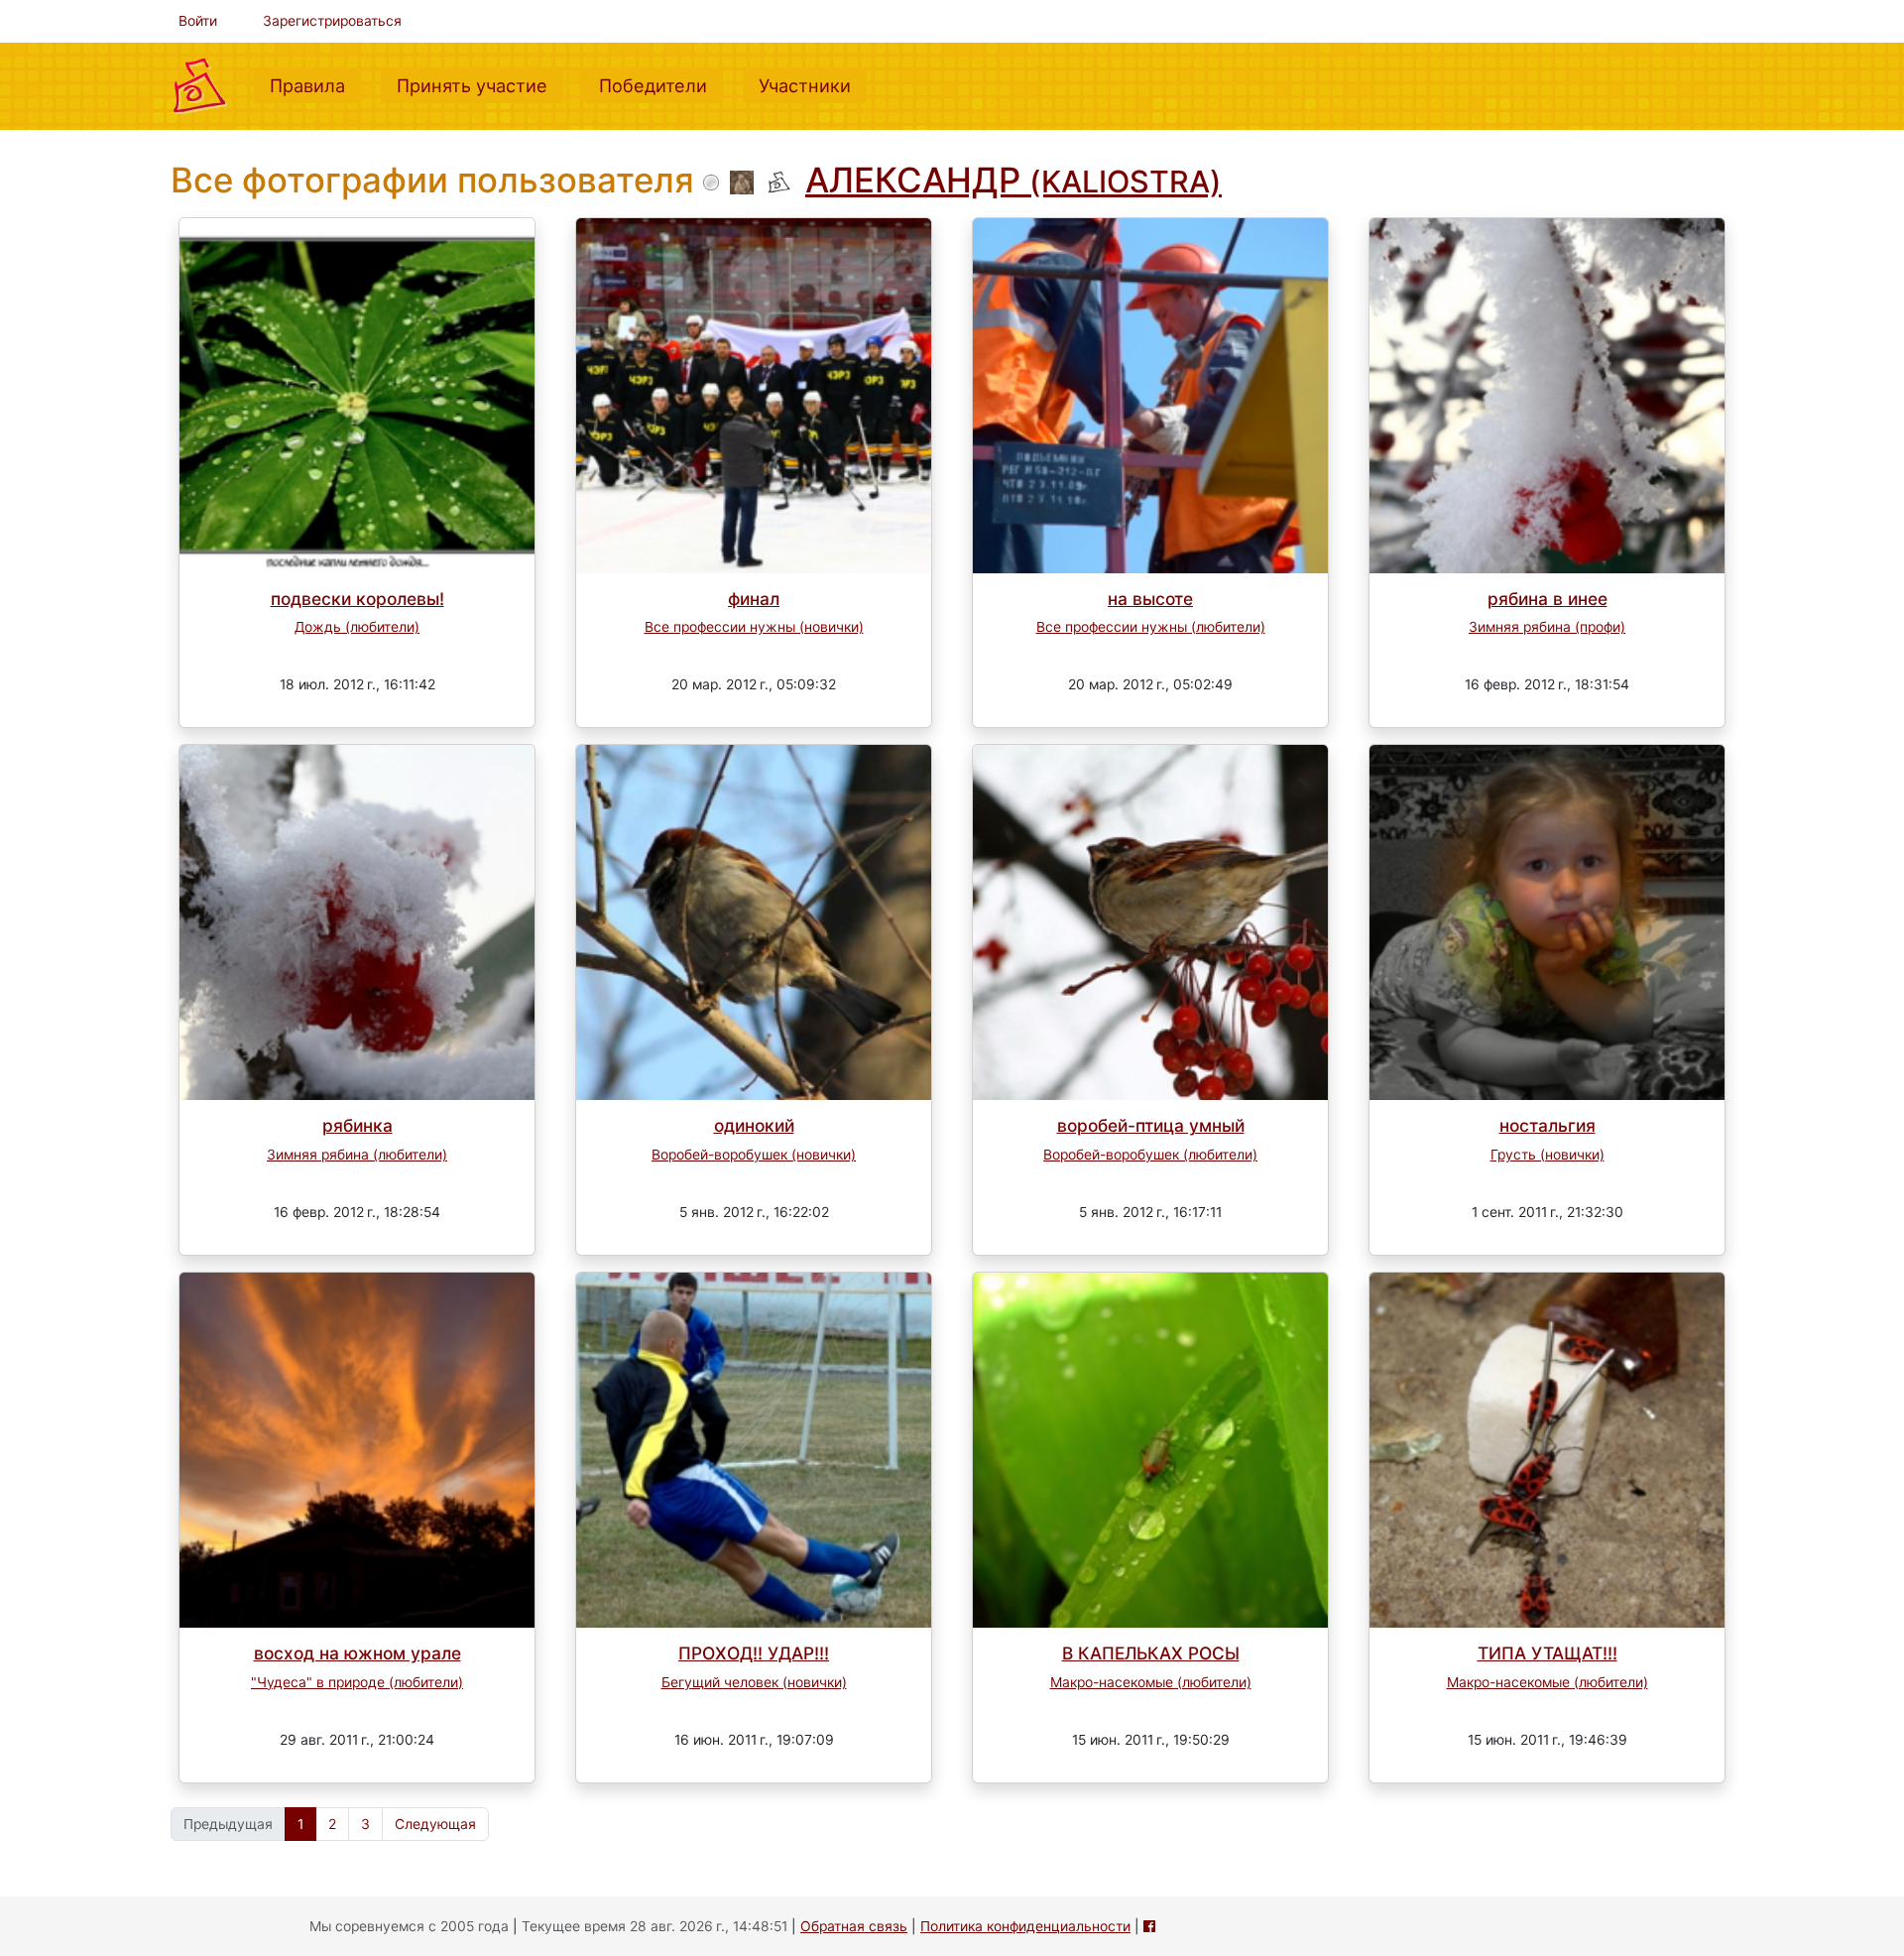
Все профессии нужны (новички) (754, 627)
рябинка (357, 1125)
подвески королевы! (357, 599)
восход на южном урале (357, 1653)
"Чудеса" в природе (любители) (357, 1682)
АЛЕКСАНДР (1013, 180)
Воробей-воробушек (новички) (754, 1155)
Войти (198, 21)
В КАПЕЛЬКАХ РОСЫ (1151, 1653)
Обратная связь (854, 1926)
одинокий (754, 1125)
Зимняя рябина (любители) (357, 1155)
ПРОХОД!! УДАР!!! (754, 1653)
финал (754, 599)
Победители (661, 85)
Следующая (435, 1824)
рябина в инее (1547, 599)
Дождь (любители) (357, 627)
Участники (813, 85)
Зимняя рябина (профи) (1547, 627)
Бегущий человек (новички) (754, 1682)
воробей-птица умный (1151, 1125)
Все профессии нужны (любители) (1151, 627)
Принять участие (480, 85)
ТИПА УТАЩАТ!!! (1547, 1653)
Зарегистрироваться (332, 21)
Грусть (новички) (1547, 1155)
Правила (315, 85)
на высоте (1150, 599)
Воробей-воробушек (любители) (1150, 1155)
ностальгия (1547, 1125)
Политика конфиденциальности (1025, 1926)
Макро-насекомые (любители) (1151, 1682)
